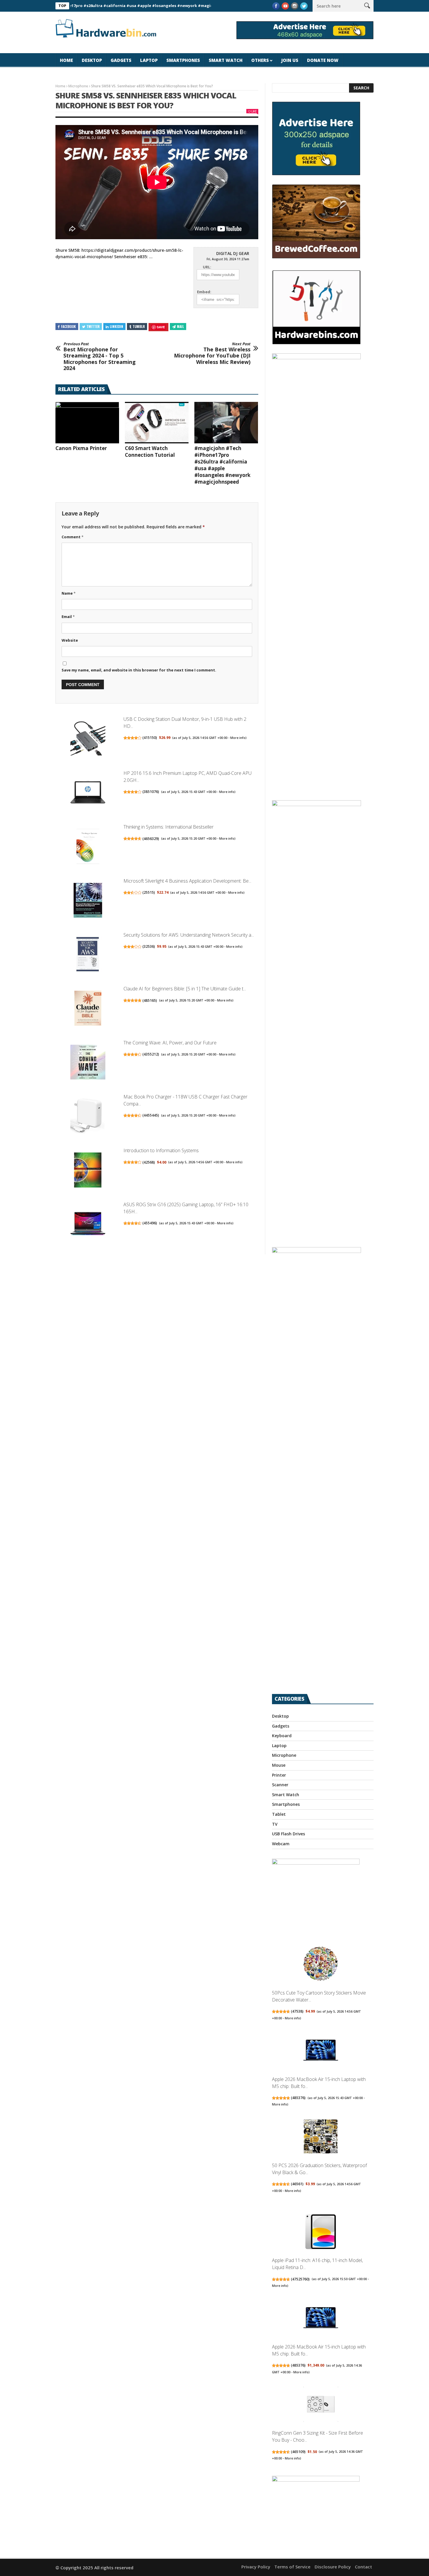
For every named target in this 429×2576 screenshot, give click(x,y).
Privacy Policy (256, 2567)
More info (238, 738)
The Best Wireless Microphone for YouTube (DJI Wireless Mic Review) (212, 353)
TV (275, 1824)
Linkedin (116, 326)
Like (254, 111)
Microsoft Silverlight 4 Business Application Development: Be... (187, 881)
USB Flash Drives (288, 1834)
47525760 (300, 2279)
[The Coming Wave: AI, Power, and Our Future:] (88, 1063)
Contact (363, 2567)
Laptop (149, 60)
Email (68, 617)
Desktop (92, 60)
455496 (150, 1223)
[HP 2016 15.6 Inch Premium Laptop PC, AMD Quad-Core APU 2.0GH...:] (88, 793)
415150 (150, 738)
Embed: (204, 292)
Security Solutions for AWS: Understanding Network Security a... (189, 935)
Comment (73, 537)
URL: (207, 267)
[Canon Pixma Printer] (87, 423)
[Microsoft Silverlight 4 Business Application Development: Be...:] (88, 901)
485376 (298, 2098)
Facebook (68, 326)
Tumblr (139, 326)
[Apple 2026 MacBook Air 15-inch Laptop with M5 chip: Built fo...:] (321, 2051)
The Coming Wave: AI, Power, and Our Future (170, 1043)
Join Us (290, 60)
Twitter (93, 326)
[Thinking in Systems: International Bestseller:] (88, 847)
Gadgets (121, 60)
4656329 (151, 839)
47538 (297, 2011)
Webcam (281, 1844)
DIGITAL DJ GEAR (233, 253)
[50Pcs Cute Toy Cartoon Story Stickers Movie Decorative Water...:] (321, 1965)
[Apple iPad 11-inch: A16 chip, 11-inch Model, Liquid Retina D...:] (321, 2232)
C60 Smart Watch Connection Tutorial (150, 452)
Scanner (280, 1785)
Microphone (78, 86)
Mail (180, 326)
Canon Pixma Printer (81, 448)
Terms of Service (292, 2567)
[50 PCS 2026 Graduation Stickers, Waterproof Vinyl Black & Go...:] (321, 2137)
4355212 (151, 1054)
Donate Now (323, 60)
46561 (297, 2184)
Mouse (279, 1765)
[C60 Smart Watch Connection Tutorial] (157, 423)
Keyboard (282, 1736)
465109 (298, 2452)
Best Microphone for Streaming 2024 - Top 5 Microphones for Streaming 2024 (100, 357)
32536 (149, 946)
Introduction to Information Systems (161, 1150)
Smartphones (183, 60)
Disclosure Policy (333, 2567)
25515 (149, 892)
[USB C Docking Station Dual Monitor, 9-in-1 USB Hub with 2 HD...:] (88, 739)
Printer (279, 1775)
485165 (150, 1000)
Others (260, 60)
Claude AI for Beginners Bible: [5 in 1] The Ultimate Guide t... (185, 989)
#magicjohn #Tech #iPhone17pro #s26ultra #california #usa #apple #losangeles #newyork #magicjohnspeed (222, 465)
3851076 (151, 792)
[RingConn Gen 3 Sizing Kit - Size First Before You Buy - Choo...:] (321, 2405)
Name (69, 593)
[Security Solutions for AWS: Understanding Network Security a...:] (88, 955)
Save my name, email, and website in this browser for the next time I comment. (139, 670)
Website (70, 640)
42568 (149, 1162)
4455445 (151, 1115)
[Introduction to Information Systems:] (88, 1171)
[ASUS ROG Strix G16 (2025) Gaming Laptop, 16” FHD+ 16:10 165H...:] (88, 1225)
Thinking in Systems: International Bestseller (169, 827)
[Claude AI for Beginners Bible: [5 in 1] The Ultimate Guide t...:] (88, 1009)
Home (66, 60)
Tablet (279, 1814)
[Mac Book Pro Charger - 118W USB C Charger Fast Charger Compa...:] (88, 1117)
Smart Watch (226, 60)
